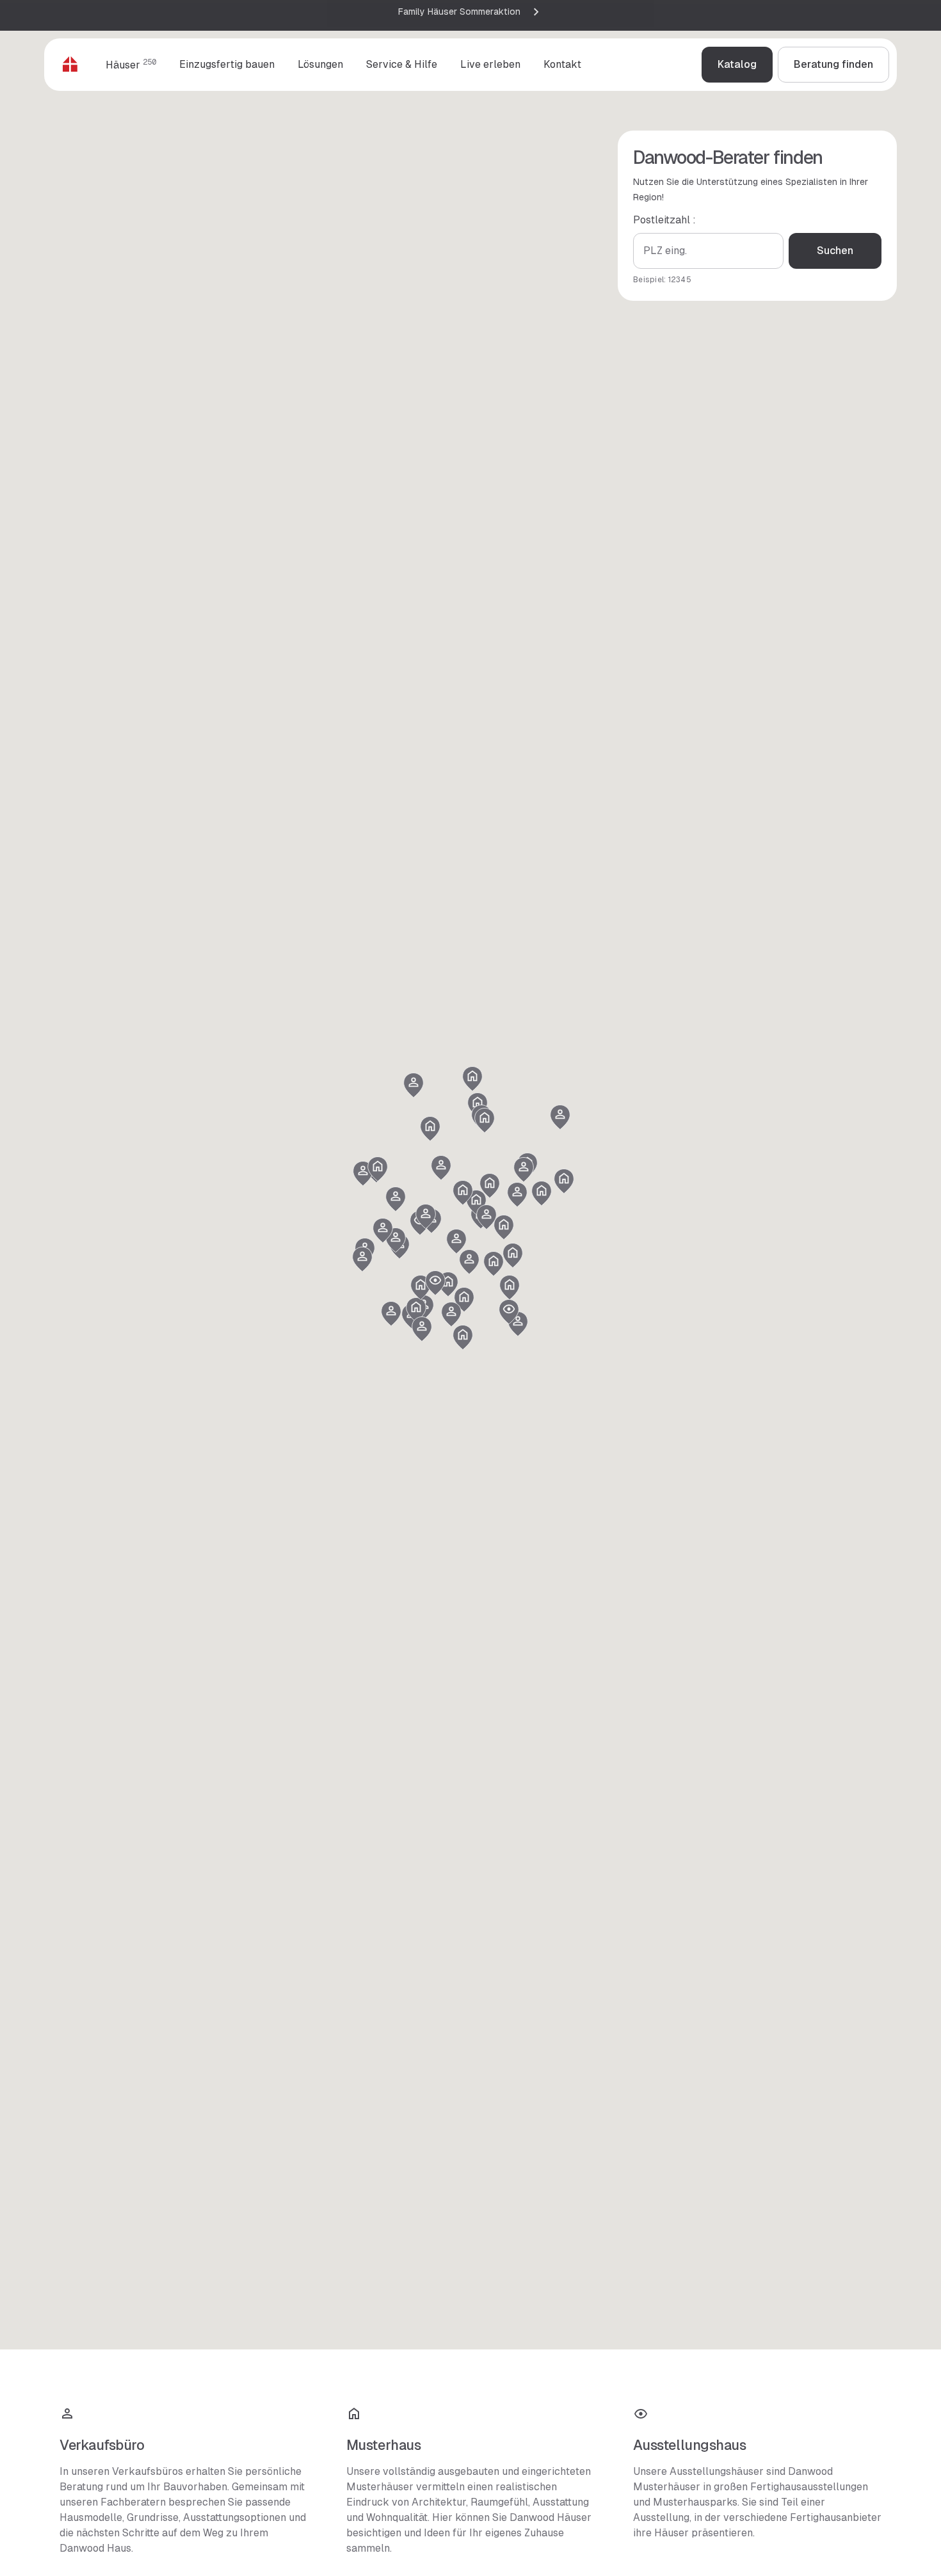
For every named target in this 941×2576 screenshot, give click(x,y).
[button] (416, 1310)
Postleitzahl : (664, 220)
